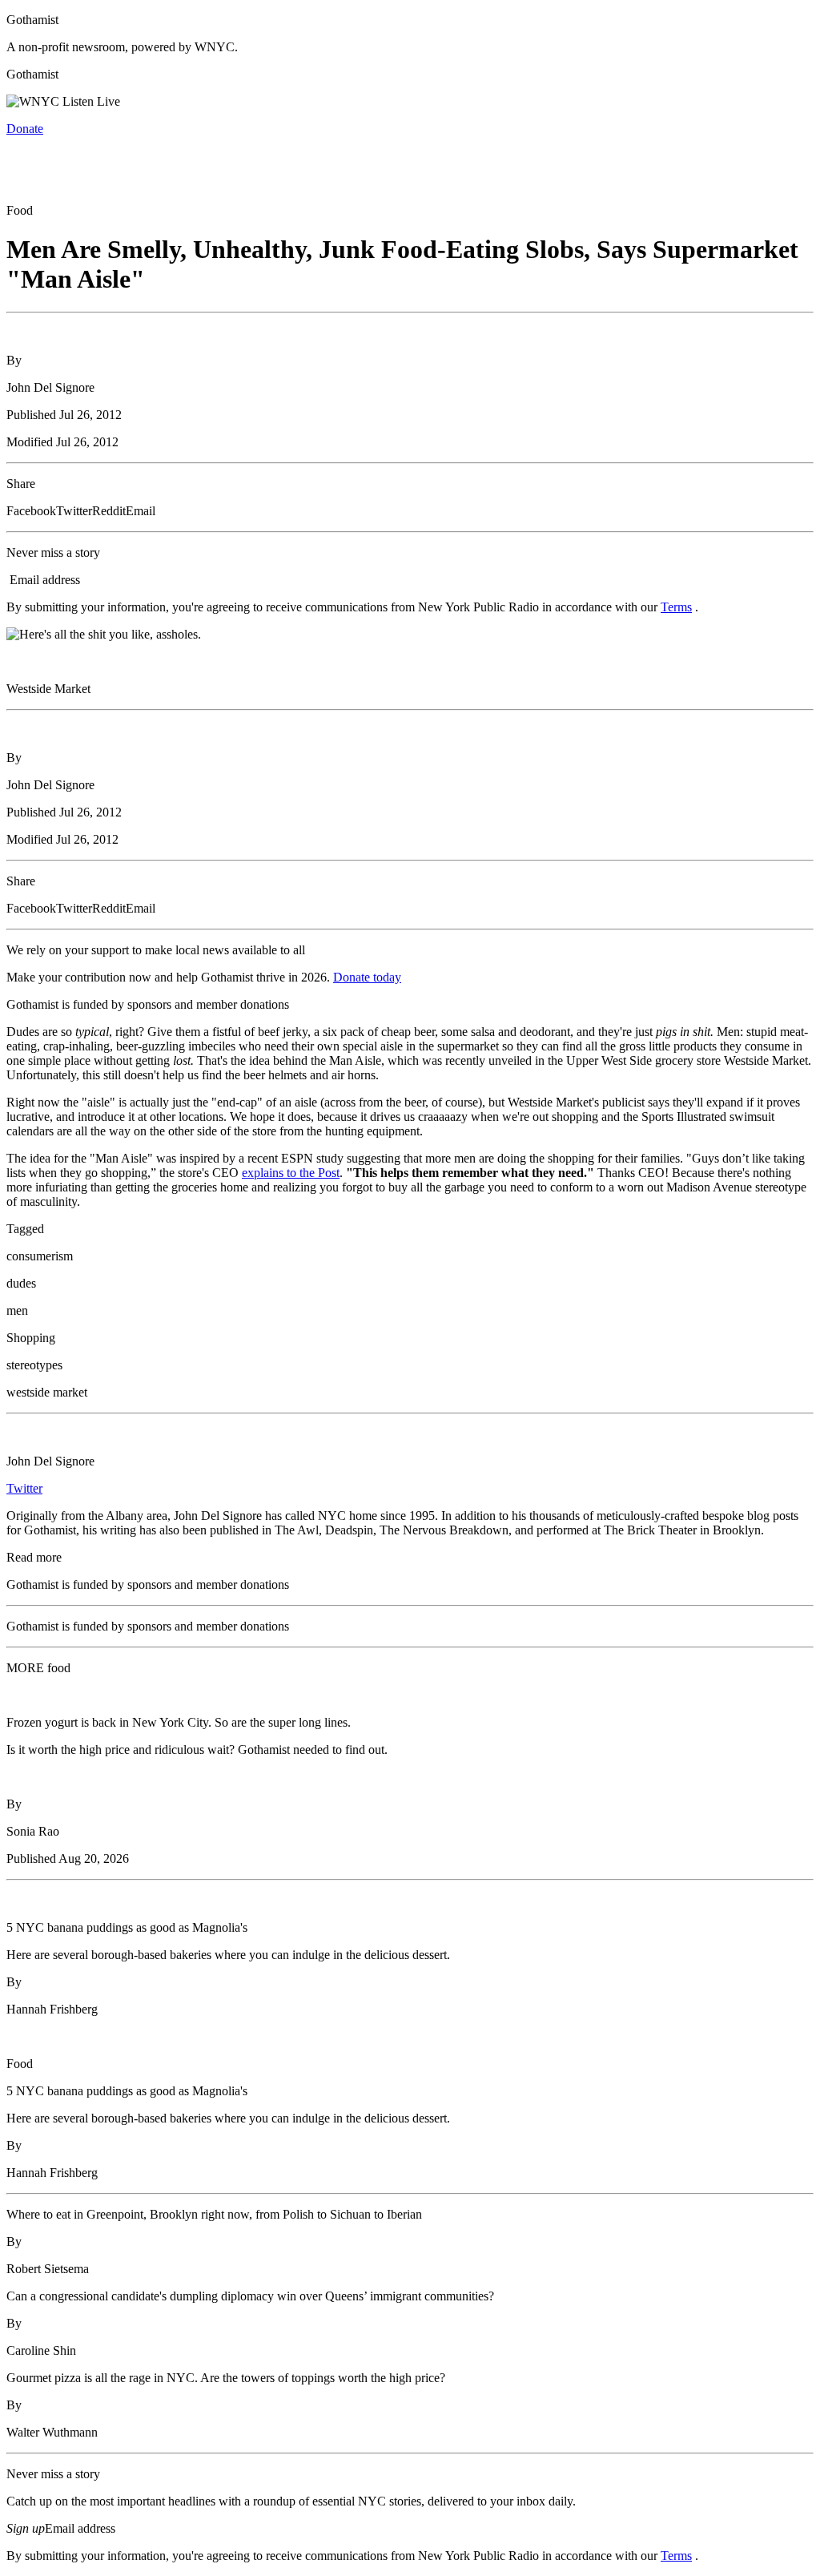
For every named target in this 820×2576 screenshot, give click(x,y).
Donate (25, 129)
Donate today (367, 977)
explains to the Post (291, 1173)
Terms (676, 607)
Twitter (24, 1488)
